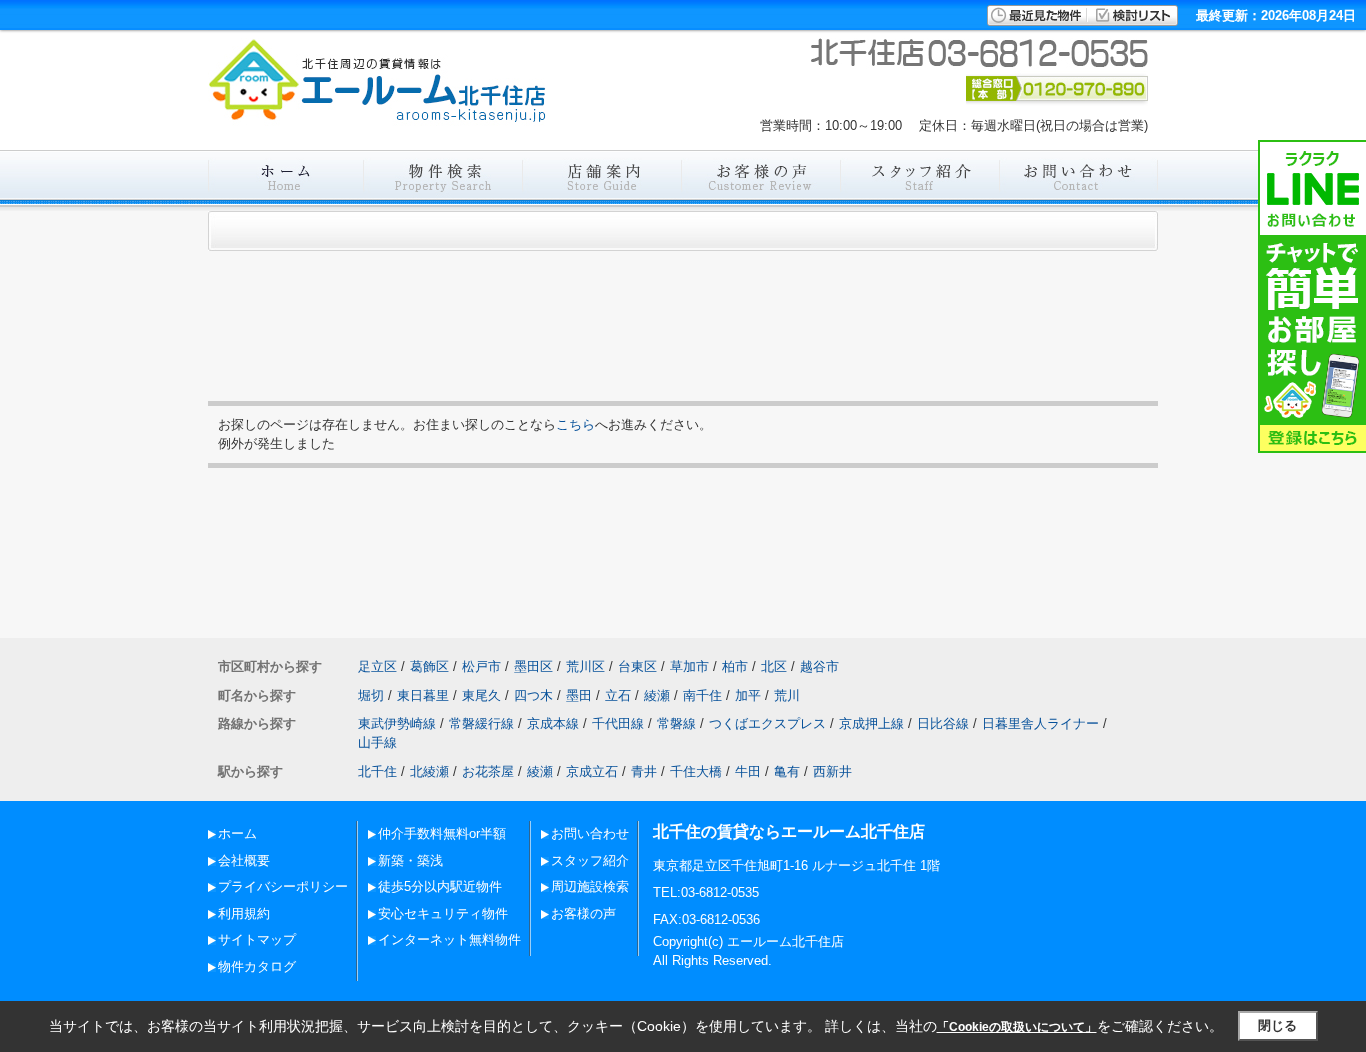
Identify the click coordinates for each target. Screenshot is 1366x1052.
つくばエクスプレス (767, 723)
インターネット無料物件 (449, 939)
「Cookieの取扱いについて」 (1017, 1027)
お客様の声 (583, 913)
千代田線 (618, 723)
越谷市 (819, 666)
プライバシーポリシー (283, 886)
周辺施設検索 (590, 886)
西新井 (832, 771)
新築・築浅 (410, 860)
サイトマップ (257, 939)
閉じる (1277, 1025)
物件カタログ (257, 966)
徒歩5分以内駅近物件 (440, 886)
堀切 (371, 695)
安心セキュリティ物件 (443, 913)
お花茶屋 (488, 771)
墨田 (579, 695)
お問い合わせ (590, 833)
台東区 (637, 666)
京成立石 (592, 771)
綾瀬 (657, 695)
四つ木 (533, 695)
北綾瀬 (429, 771)
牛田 (748, 771)
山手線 (377, 742)
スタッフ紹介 (590, 860)
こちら (575, 424)
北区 (774, 666)
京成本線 (553, 723)
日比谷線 (943, 723)
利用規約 (244, 913)
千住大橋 (696, 771)
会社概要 (244, 860)
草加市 (689, 666)
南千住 (702, 695)
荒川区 (585, 666)
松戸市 (481, 666)
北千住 (377, 771)
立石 (618, 695)
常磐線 (676, 723)
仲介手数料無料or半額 (442, 833)
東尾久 (481, 695)
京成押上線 (871, 723)
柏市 (735, 666)
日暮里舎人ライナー (1040, 723)
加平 (748, 695)
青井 (644, 771)
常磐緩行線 (481, 723)
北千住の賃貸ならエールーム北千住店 (789, 831)
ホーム (237, 833)
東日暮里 (423, 695)
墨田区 (533, 666)
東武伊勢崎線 (397, 723)
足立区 (377, 666)
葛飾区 (429, 666)
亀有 (787, 771)
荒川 (787, 695)
